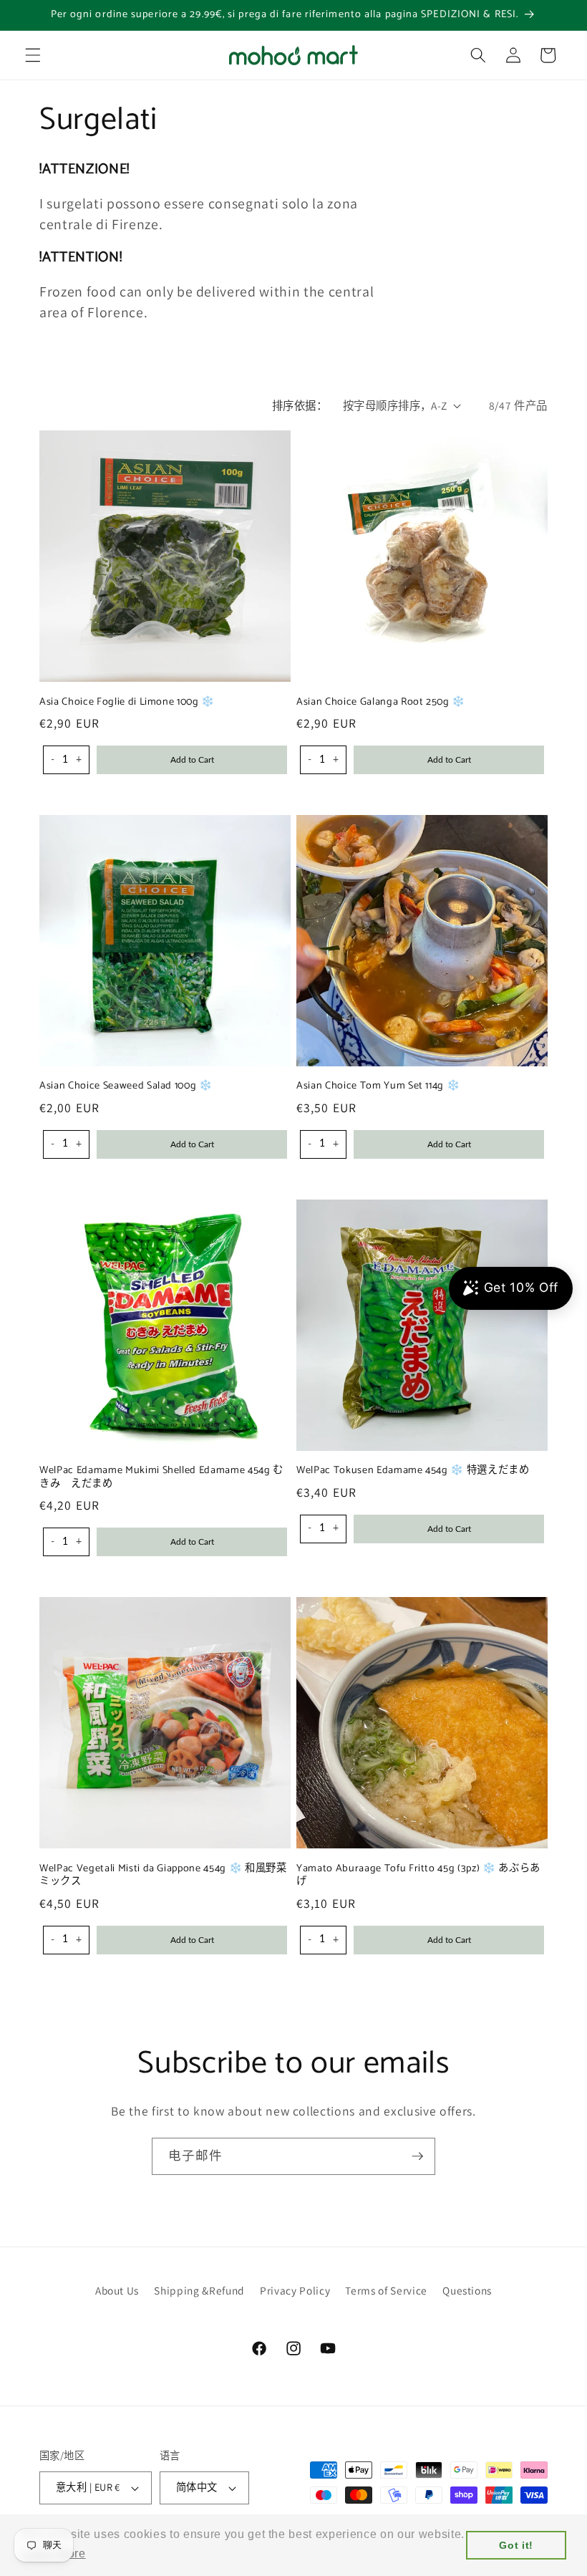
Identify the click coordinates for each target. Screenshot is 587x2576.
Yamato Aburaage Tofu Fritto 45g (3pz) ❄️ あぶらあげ (418, 1875)
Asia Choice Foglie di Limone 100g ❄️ (127, 702)
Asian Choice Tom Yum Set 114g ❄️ (378, 1086)
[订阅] (417, 2156)
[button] (33, 55)
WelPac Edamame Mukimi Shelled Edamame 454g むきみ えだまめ (161, 1477)
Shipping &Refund (199, 2290)
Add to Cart (192, 760)
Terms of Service (386, 2290)
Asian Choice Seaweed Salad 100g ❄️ (126, 1086)
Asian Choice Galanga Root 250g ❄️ (381, 702)
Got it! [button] (516, 2545)
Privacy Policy (295, 2290)
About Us (117, 2290)
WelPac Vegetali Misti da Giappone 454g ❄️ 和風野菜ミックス (163, 1875)
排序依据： (300, 405)
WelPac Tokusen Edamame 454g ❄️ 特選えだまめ (413, 1471)
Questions (467, 2290)
